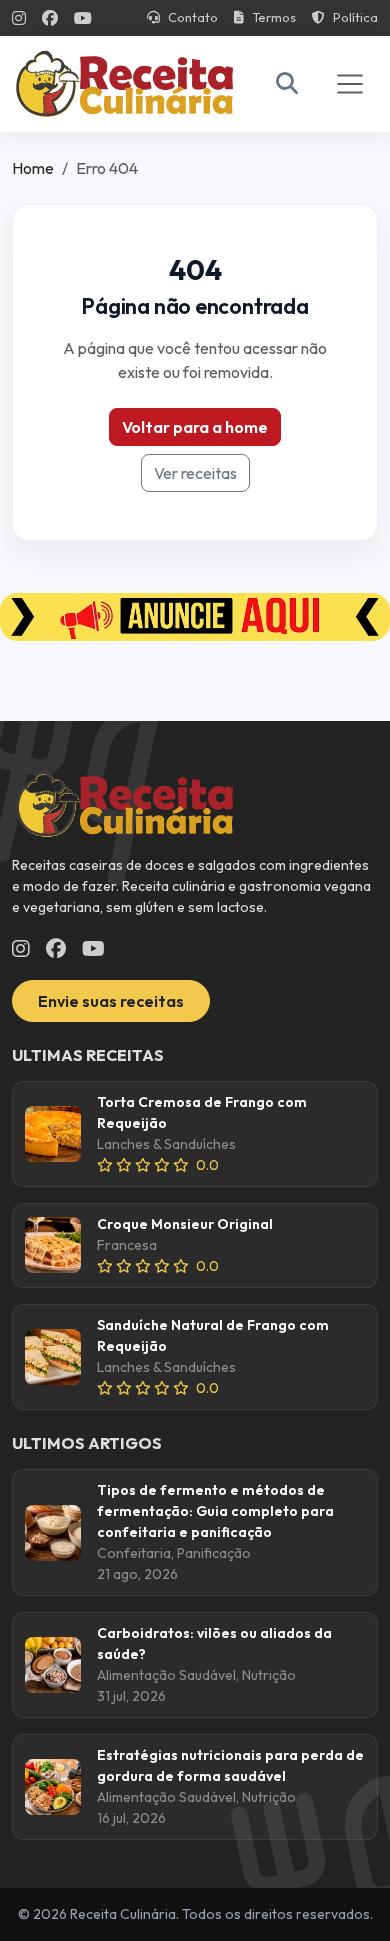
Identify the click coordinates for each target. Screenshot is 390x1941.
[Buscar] (287, 83)
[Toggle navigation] (350, 84)
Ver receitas (195, 473)
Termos (274, 17)
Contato (193, 17)
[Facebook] (50, 18)
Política (355, 17)
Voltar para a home (195, 427)
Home (33, 168)
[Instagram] (19, 18)
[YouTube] (83, 18)
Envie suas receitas (111, 1001)
